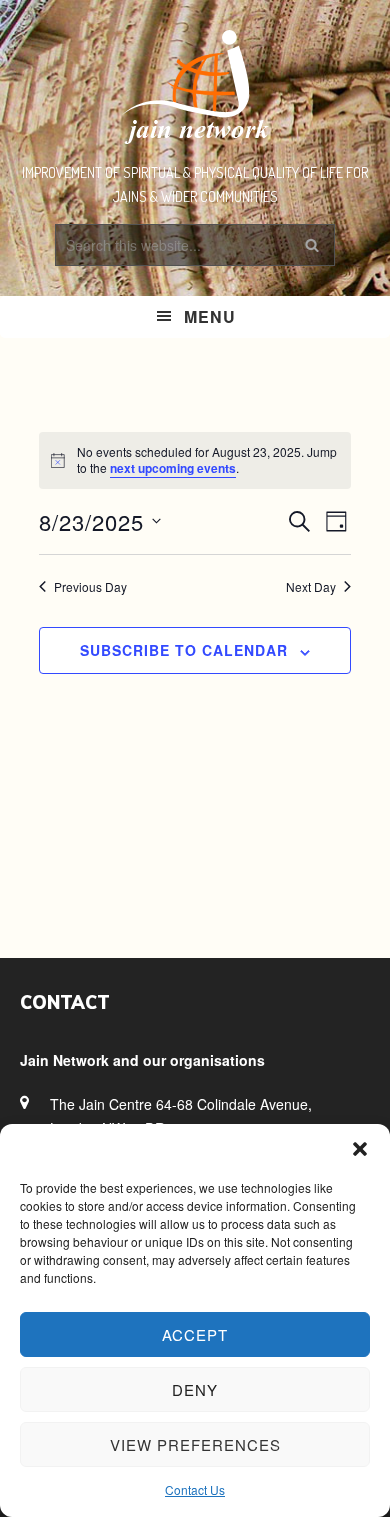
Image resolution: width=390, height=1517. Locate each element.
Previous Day (90, 587)
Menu (210, 316)
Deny (195, 1389)
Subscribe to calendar (184, 650)
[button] (360, 1149)
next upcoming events (173, 468)
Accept (195, 1334)
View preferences (195, 1444)
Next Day (311, 587)
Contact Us (195, 1489)
